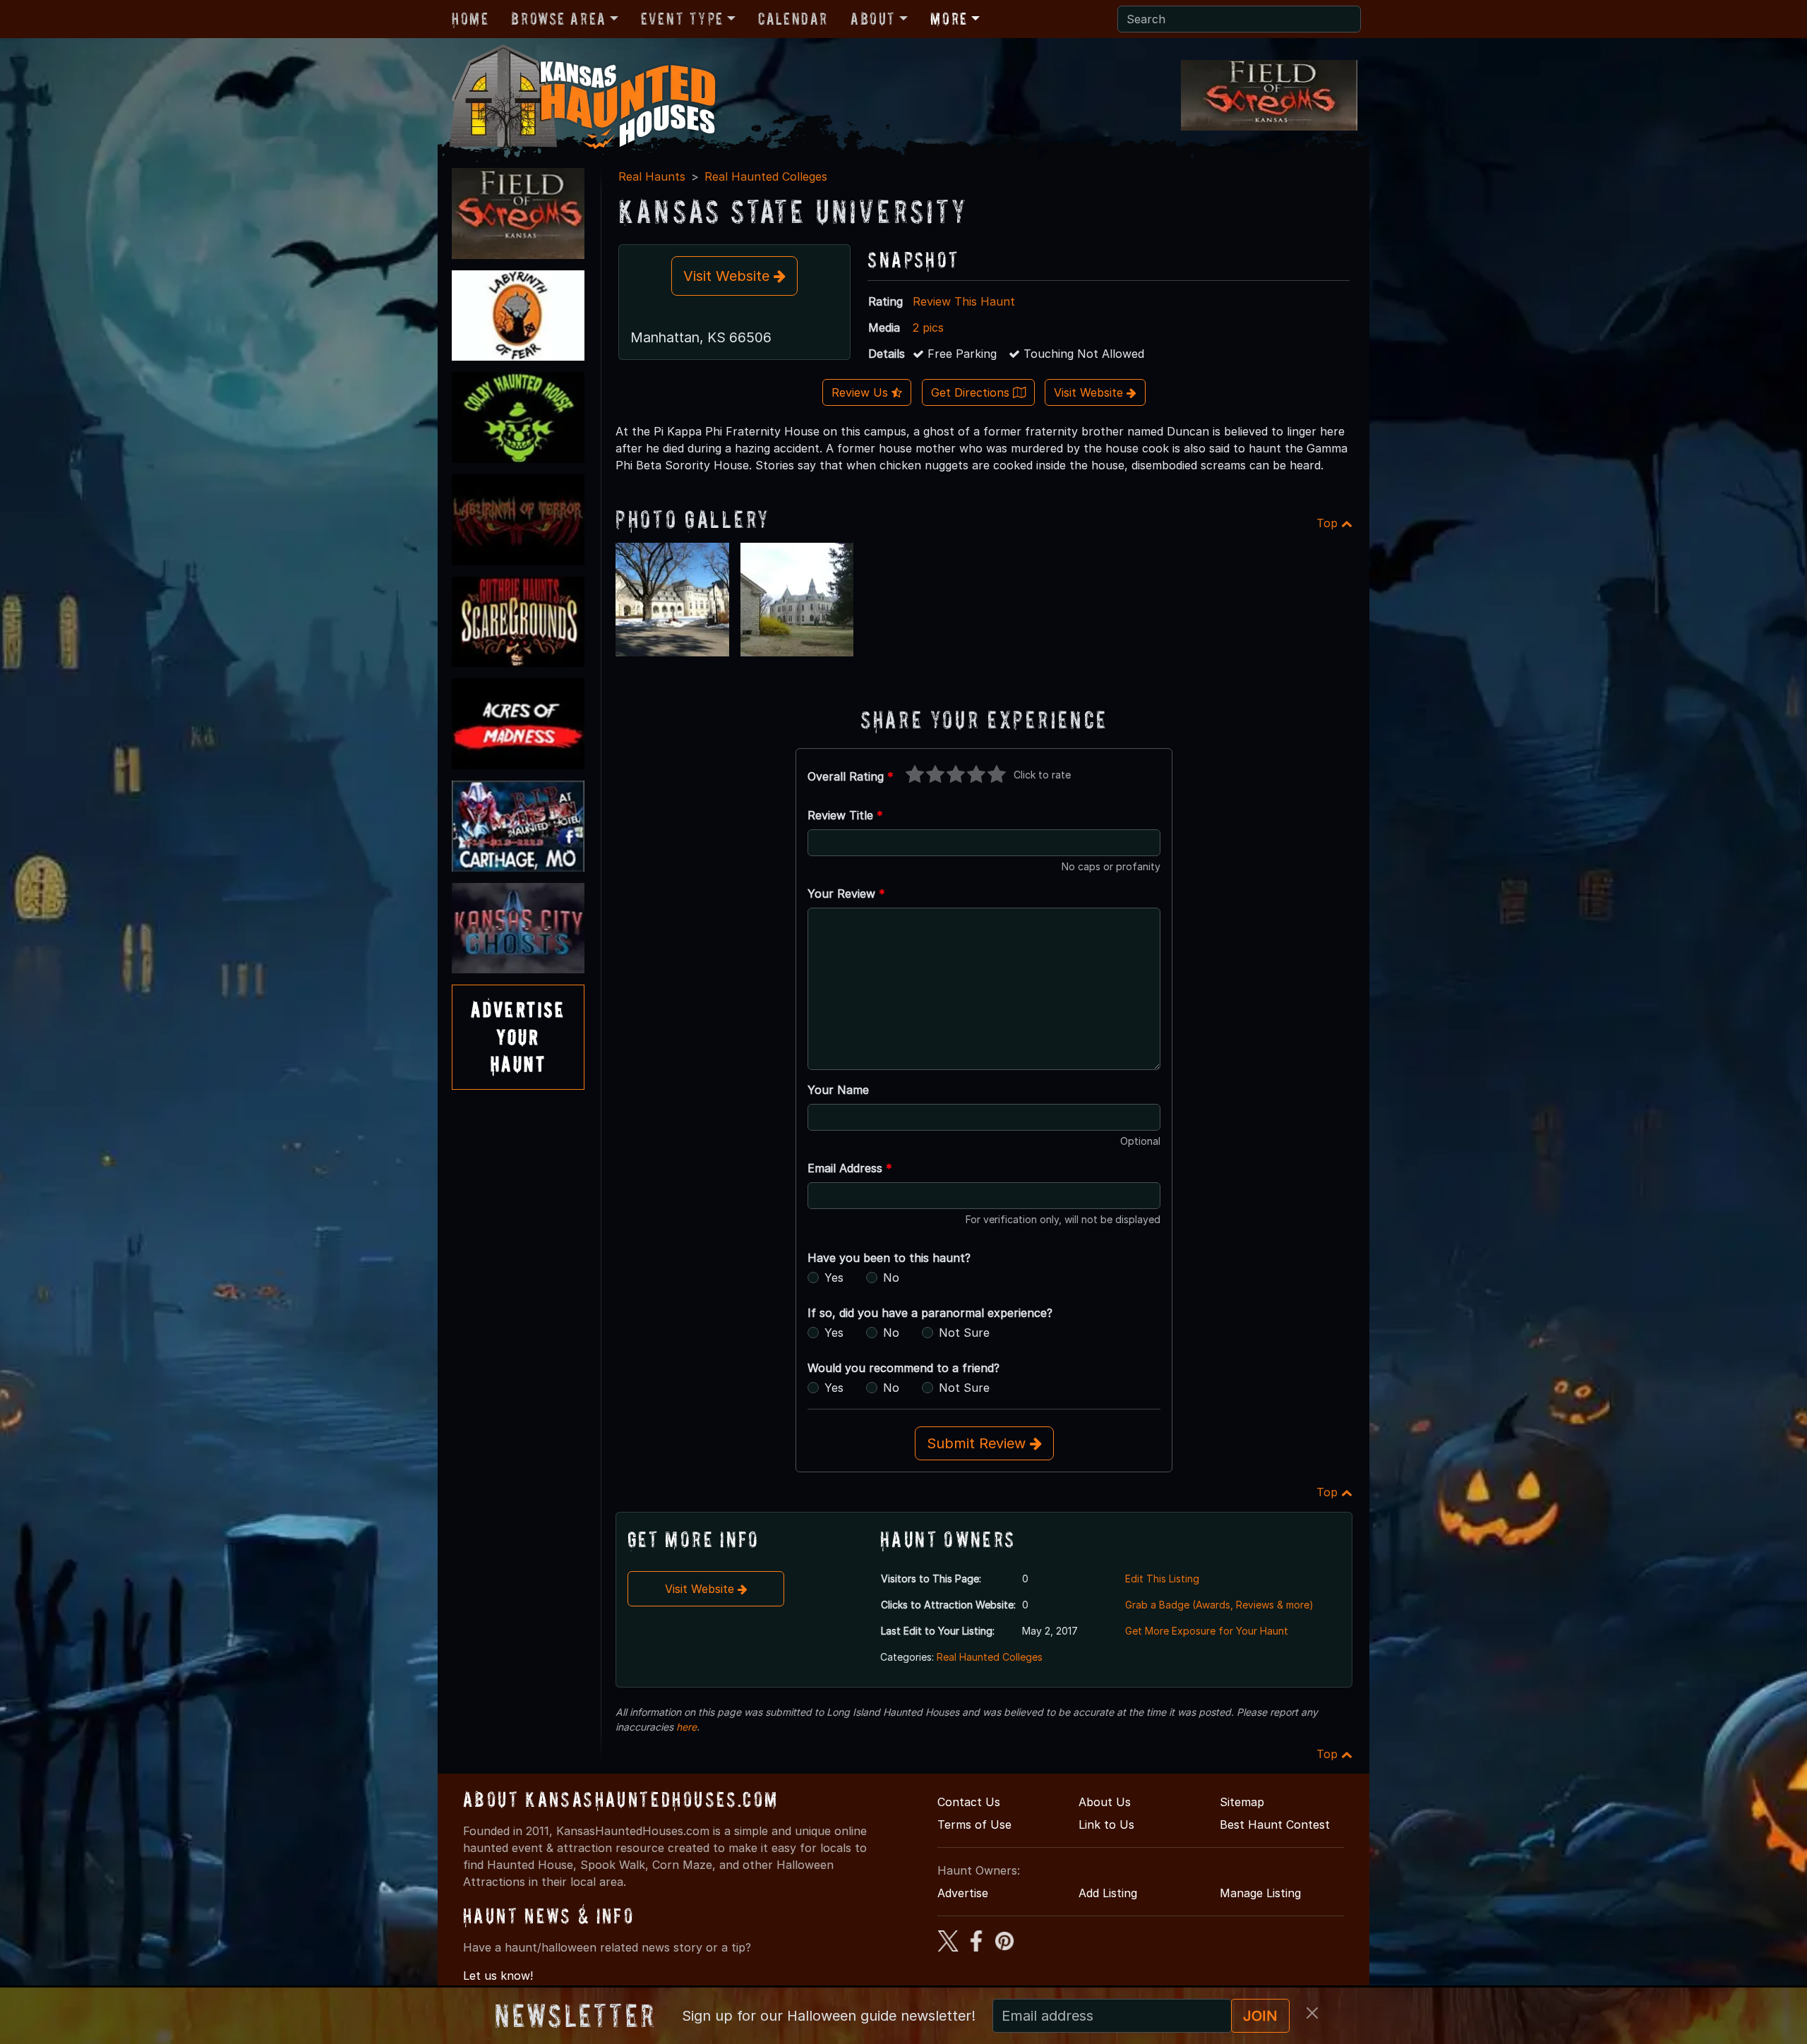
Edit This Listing (1162, 1579)
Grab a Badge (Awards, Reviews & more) (1219, 1605)
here (686, 1727)
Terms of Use (974, 1824)
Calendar (793, 19)
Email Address (850, 1168)
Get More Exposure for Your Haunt (1207, 1631)
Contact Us (969, 1802)
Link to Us (1106, 1824)
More (949, 19)
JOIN (1260, 2016)
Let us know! (498, 1976)
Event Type (682, 19)
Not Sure (964, 1333)
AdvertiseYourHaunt (518, 1037)
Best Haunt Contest (1275, 1824)
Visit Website (728, 276)
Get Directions (972, 392)
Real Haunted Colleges (766, 176)
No (891, 1277)
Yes (834, 1277)
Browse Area (558, 19)
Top (1329, 523)
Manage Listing (1260, 1893)
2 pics (928, 327)
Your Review (846, 894)
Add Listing (1108, 1893)
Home (470, 19)
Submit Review (978, 1443)
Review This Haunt (964, 301)
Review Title (845, 815)
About (873, 19)
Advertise (963, 1893)
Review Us (862, 392)
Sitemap (1242, 1802)
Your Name (838, 1090)
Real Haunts (652, 176)
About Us (1105, 1802)
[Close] (1312, 2013)
